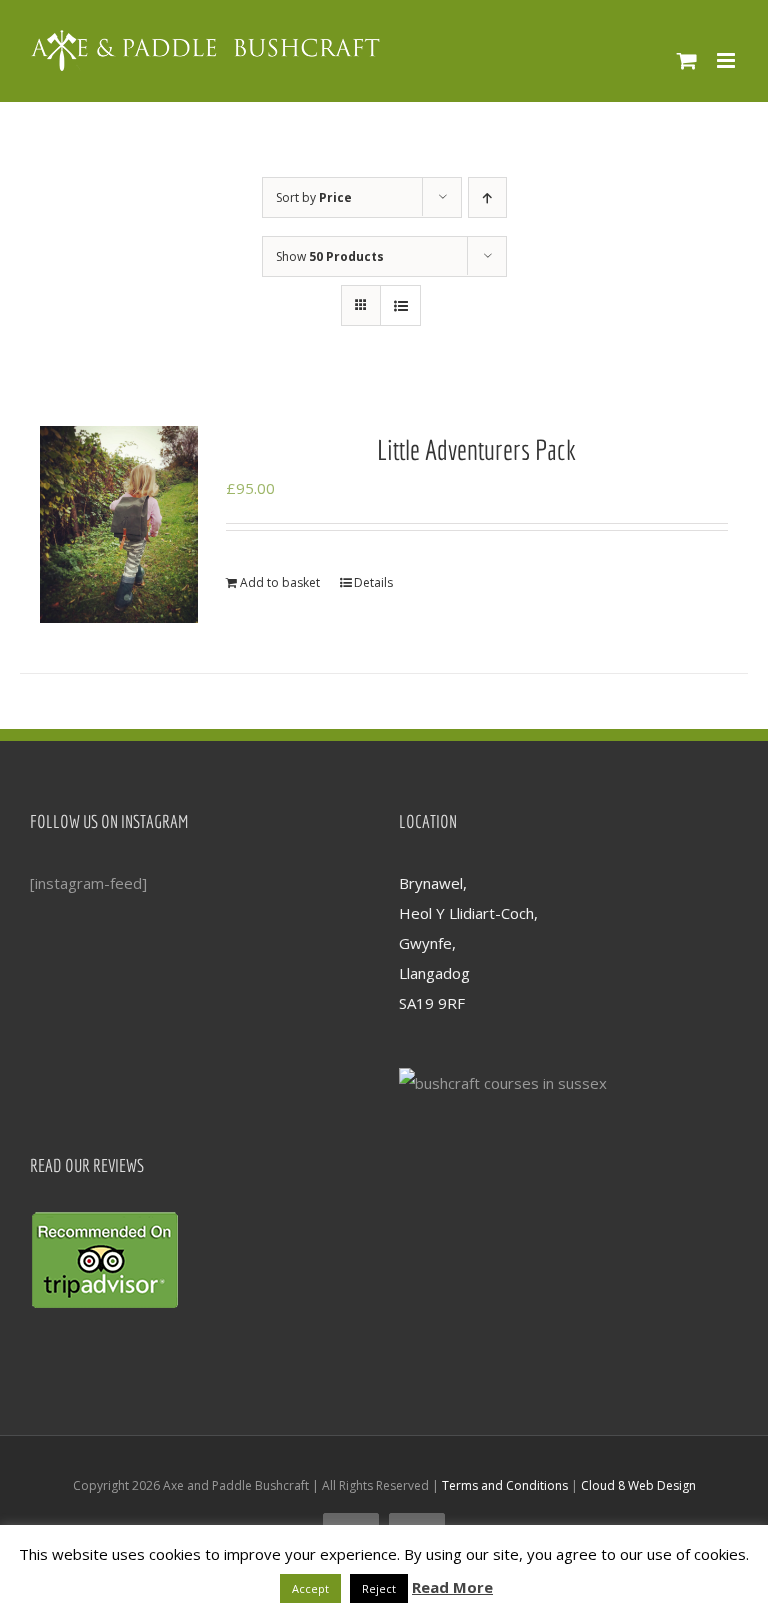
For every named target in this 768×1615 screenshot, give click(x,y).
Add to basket (280, 582)
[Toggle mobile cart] (687, 60)
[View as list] (400, 305)
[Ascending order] (487, 197)
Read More (452, 1587)
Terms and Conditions (505, 1485)
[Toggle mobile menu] (727, 60)
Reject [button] (379, 1588)
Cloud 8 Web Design (638, 1485)
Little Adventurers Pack (476, 449)
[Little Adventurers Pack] (119, 525)
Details (373, 582)
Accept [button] (310, 1588)
